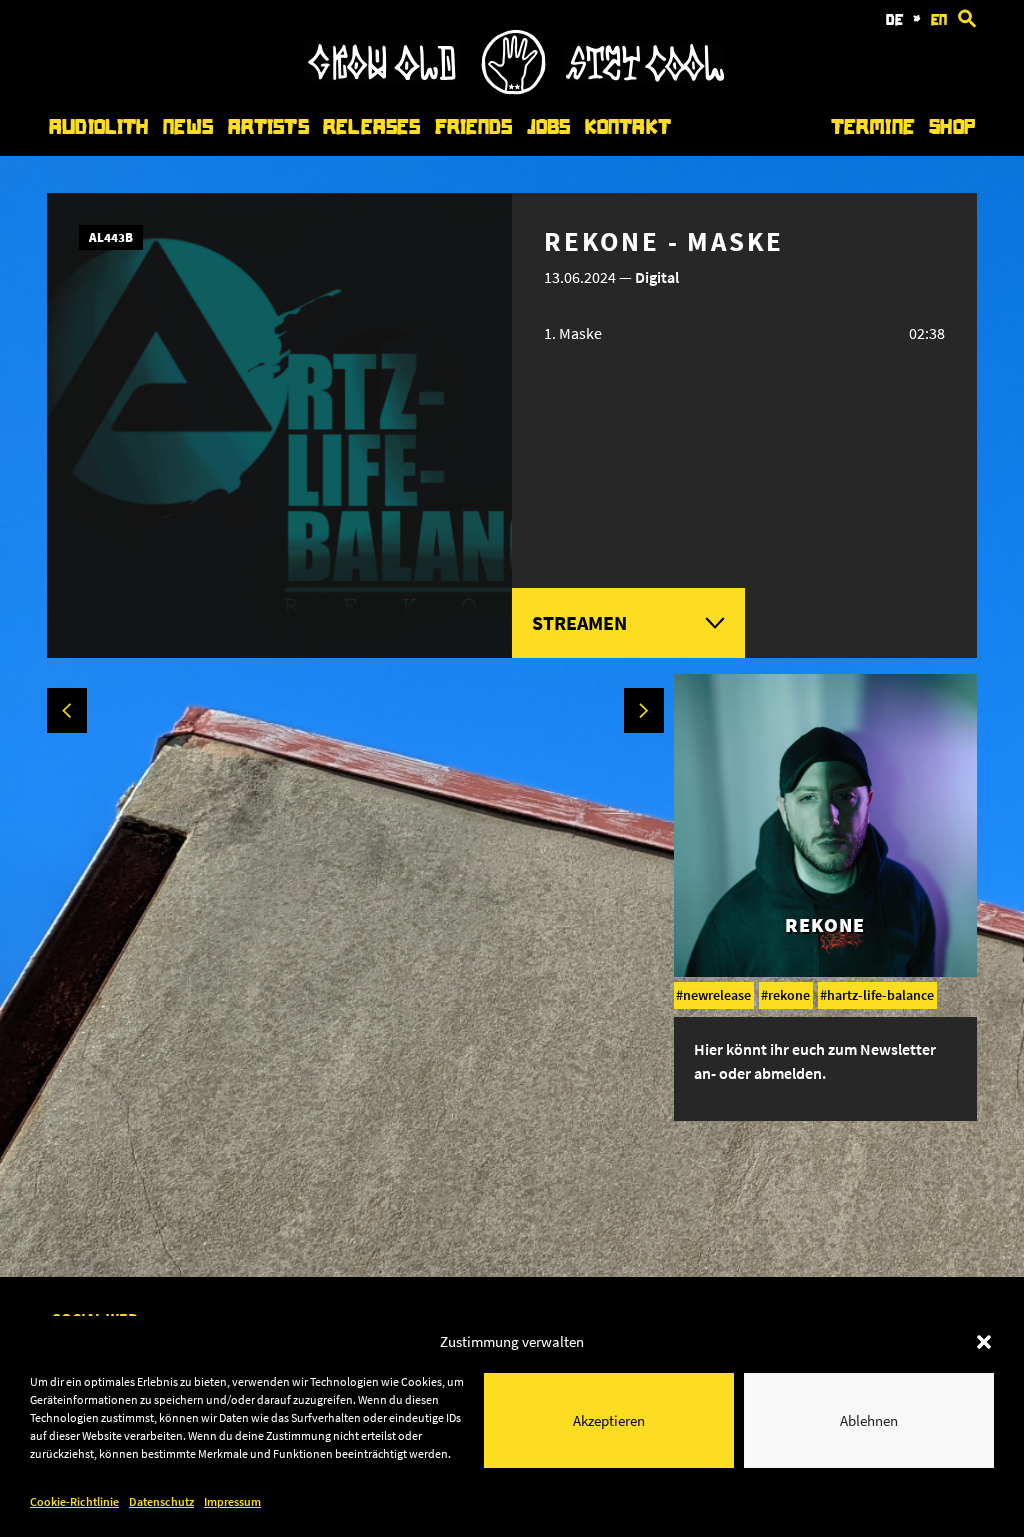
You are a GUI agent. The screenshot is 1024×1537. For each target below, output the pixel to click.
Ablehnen (869, 1420)
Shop (952, 127)
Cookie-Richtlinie (74, 1501)
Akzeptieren (609, 1420)
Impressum (232, 1501)
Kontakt (628, 127)
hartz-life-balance (880, 995)
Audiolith (98, 127)
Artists (268, 127)
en (939, 20)
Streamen (579, 622)
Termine (873, 127)
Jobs (549, 127)
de (894, 20)
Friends (474, 127)
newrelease (717, 995)
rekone (789, 995)
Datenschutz (161, 1501)
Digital (657, 277)
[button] (984, 1342)
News (188, 127)
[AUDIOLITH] (515, 89)
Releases (371, 127)
